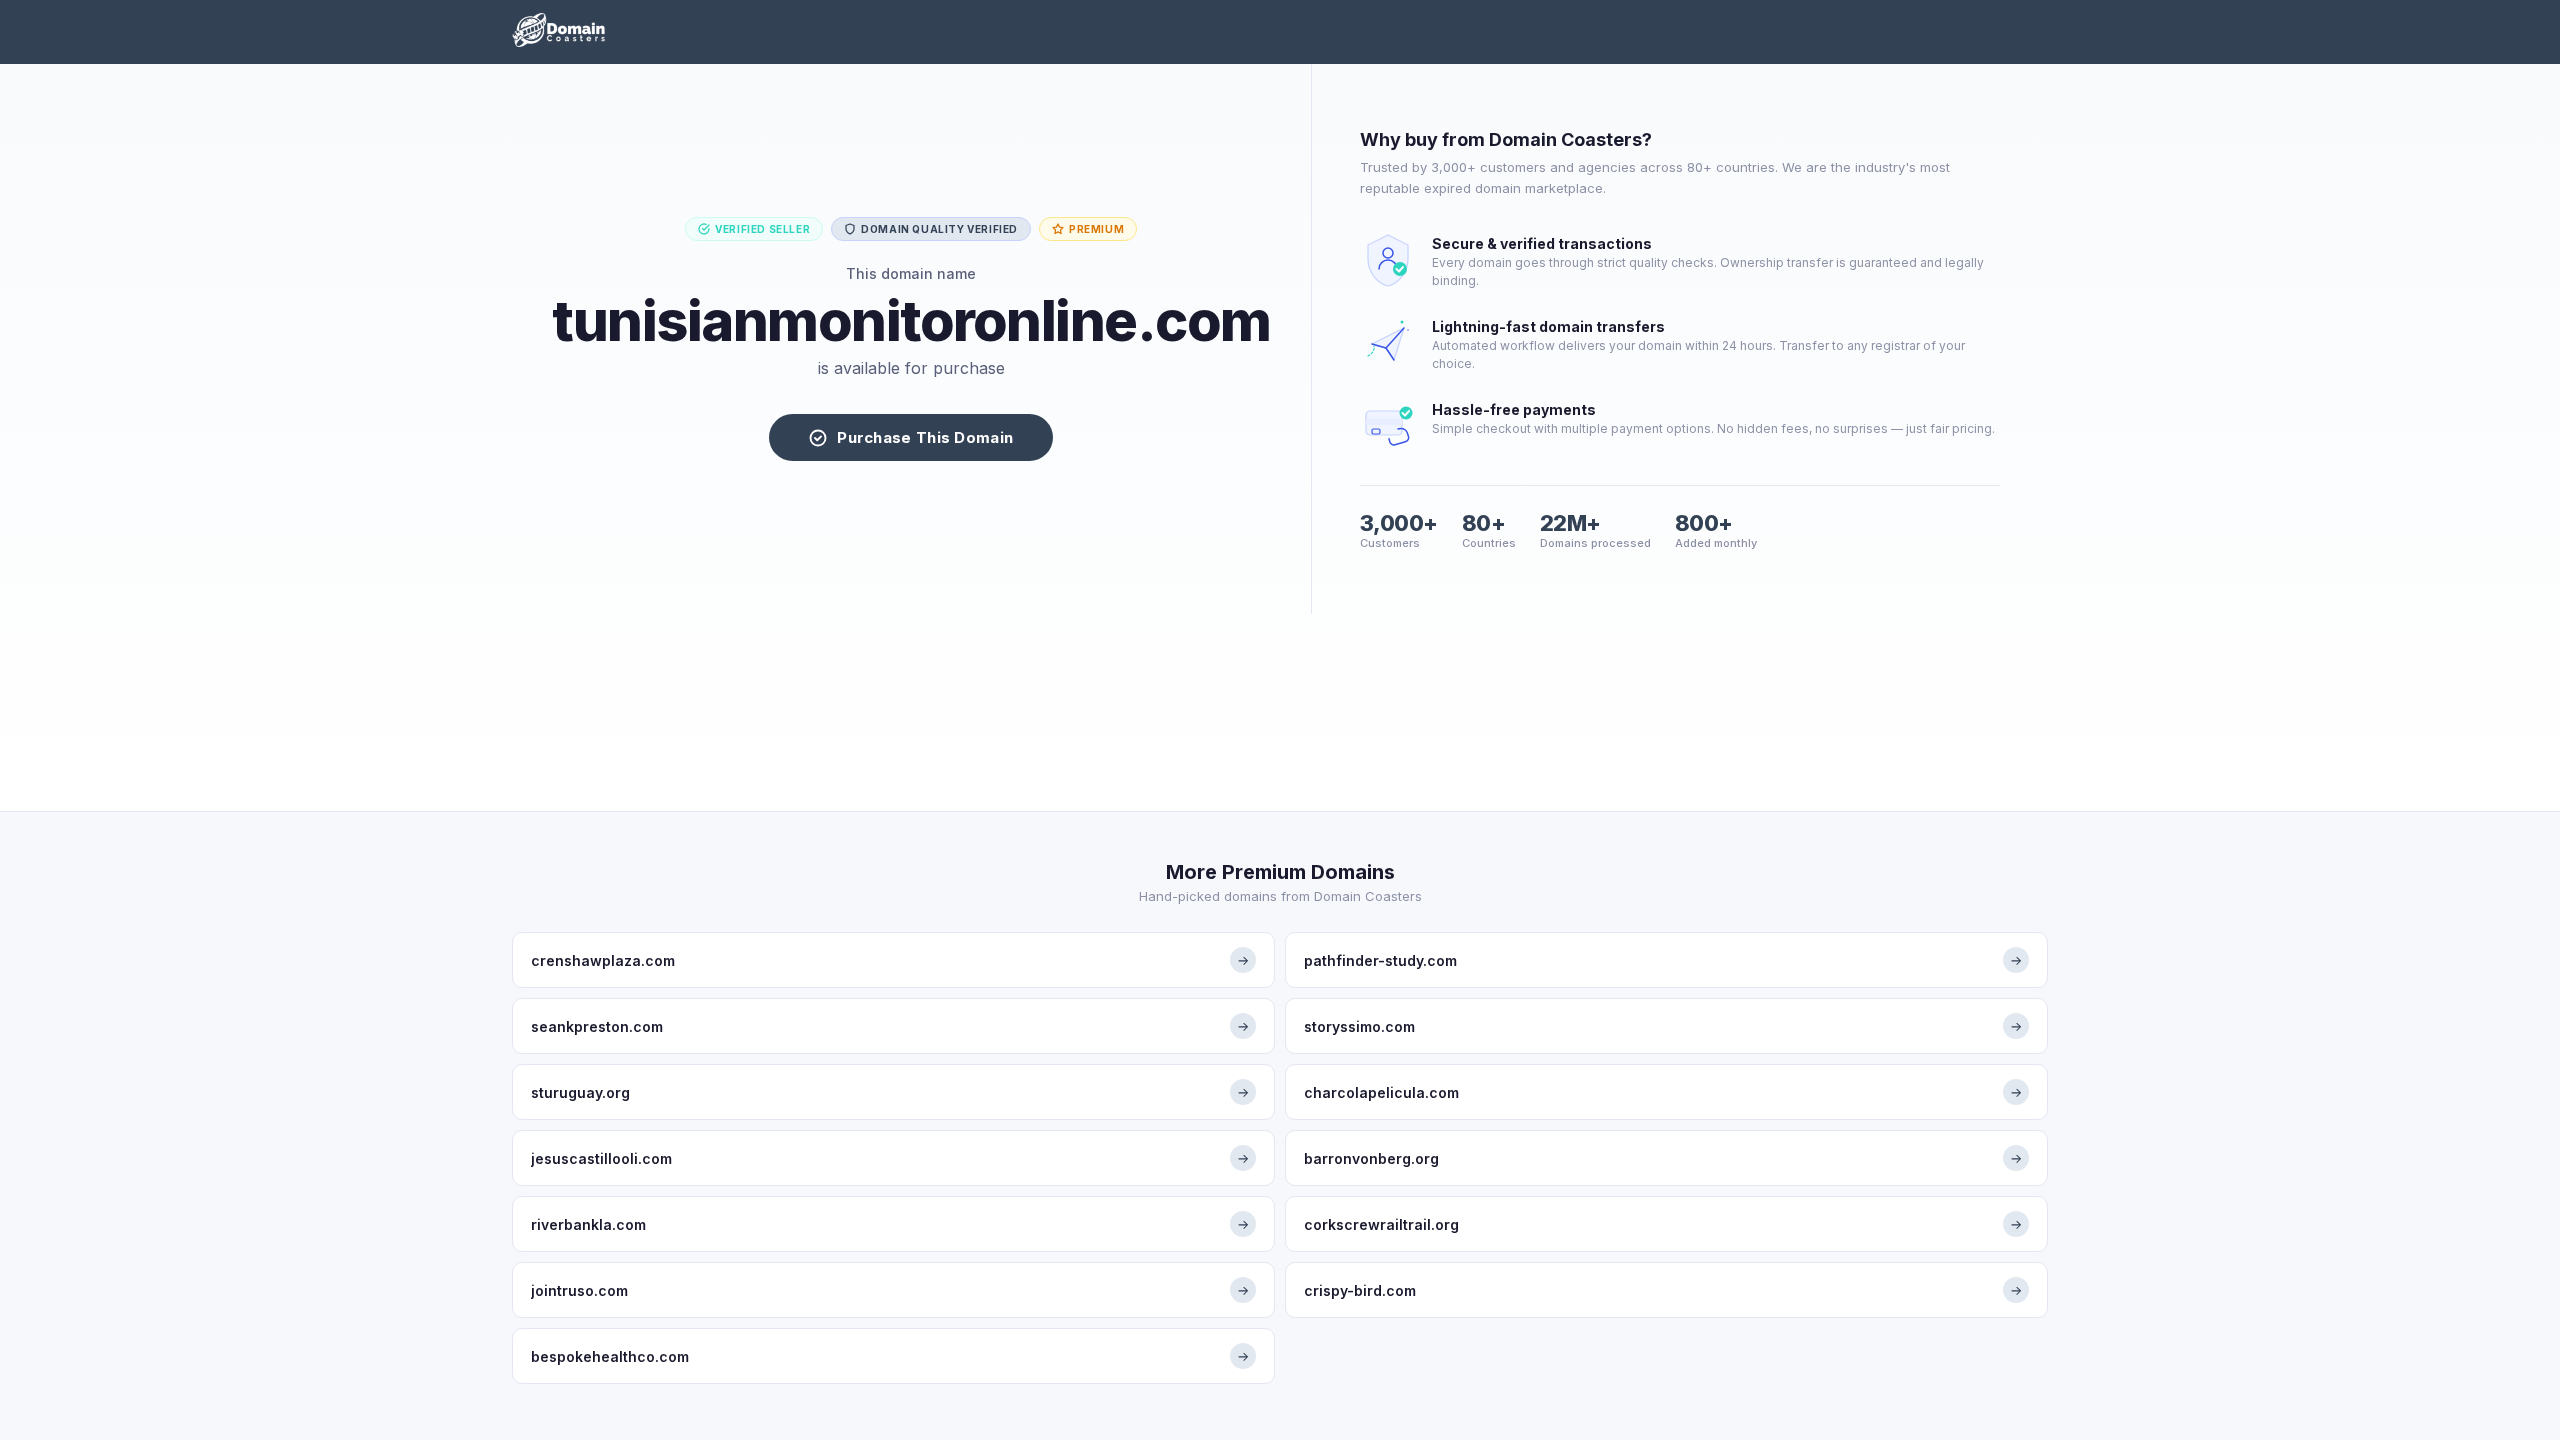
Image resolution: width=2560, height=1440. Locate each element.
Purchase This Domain (925, 437)
